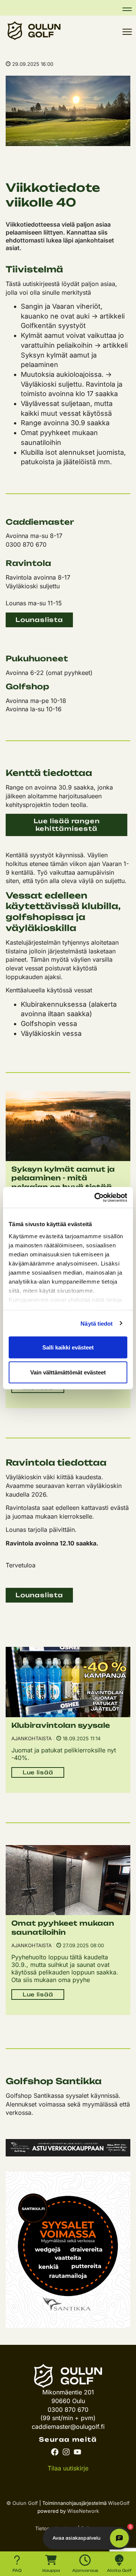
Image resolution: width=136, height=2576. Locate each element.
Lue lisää (38, 1772)
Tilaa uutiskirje (68, 2468)
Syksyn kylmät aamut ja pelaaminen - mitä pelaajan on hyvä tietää (63, 1178)
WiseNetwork (83, 2511)
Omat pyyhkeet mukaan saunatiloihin (63, 1927)
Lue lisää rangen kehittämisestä (67, 825)
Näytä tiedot (97, 1323)
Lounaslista (39, 620)
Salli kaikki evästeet (68, 1347)
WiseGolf (119, 2503)
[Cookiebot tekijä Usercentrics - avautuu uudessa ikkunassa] (96, 1197)
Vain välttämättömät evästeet (68, 1372)
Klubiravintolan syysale (61, 1725)
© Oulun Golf (22, 2503)
